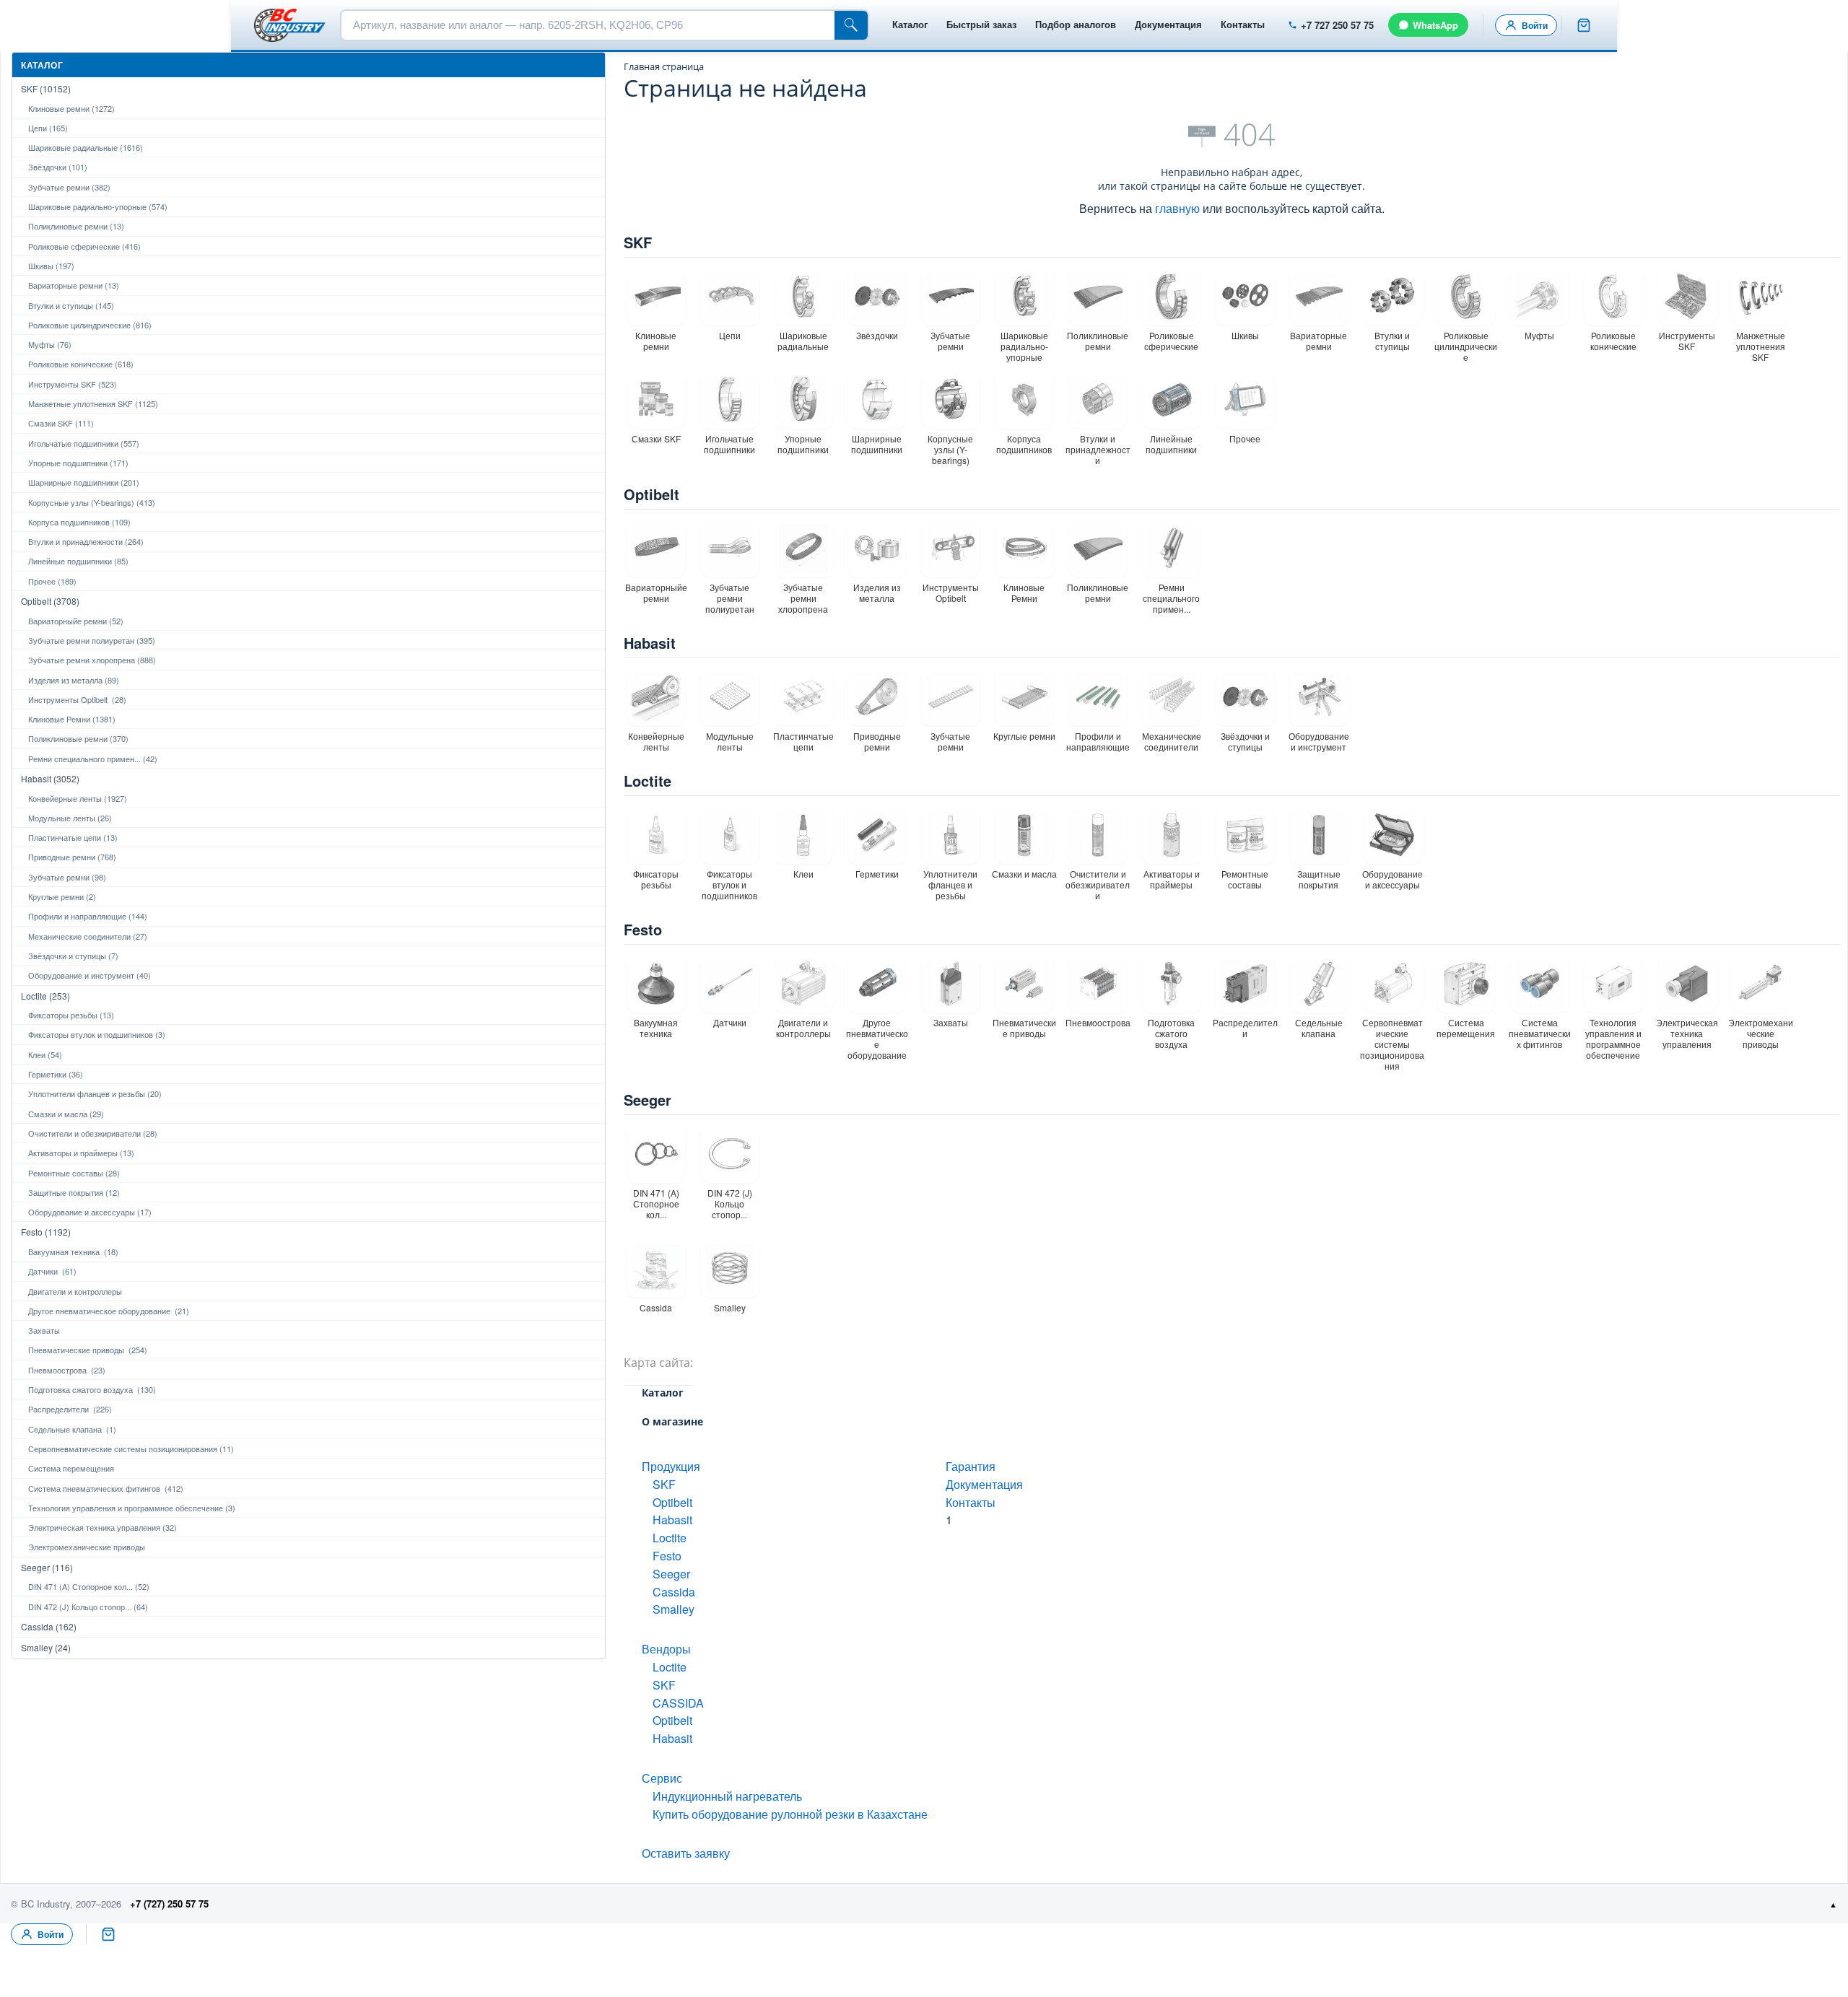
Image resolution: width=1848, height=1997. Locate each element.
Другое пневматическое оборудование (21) (109, 1311)
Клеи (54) (45, 1054)
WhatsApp (1435, 25)
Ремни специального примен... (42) (93, 759)
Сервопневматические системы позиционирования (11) (131, 1448)
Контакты (1243, 24)
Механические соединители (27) (88, 936)
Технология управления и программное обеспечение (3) (132, 1508)
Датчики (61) (52, 1271)
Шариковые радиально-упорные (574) (98, 206)
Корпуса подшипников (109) (79, 522)
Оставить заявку (686, 1853)
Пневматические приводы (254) (88, 1350)
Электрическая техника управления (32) (103, 1527)
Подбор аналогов (1076, 24)
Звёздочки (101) (58, 167)
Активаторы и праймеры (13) (81, 1153)
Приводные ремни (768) (72, 857)
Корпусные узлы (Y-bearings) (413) (92, 502)
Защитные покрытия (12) (74, 1192)
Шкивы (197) (51, 266)
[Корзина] (1584, 25)
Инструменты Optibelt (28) (77, 699)
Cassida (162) (49, 1626)
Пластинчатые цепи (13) (73, 837)
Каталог (910, 24)
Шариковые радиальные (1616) (86, 147)
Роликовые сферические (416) (84, 246)
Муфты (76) (50, 344)
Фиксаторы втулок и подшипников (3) (97, 1034)
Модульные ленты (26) (70, 818)
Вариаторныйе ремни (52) (76, 621)
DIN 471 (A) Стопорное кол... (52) (89, 1586)
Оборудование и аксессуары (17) (90, 1212)
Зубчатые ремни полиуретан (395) (92, 640)
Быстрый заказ (981, 24)
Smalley (674, 1609)
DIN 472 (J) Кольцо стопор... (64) (88, 1607)
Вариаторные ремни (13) (74, 285)
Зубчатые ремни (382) (69, 187)
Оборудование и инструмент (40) (90, 975)
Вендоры (666, 1649)
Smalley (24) (46, 1647)
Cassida (674, 1592)
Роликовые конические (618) (81, 364)
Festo (643, 929)
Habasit (650, 643)
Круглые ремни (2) (62, 896)
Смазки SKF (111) (61, 423)
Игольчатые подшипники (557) (84, 443)
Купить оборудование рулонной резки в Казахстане (790, 1814)
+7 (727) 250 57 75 (169, 1904)
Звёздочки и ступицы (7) (73, 956)
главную (1177, 208)
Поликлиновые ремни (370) (78, 738)
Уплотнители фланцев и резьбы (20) (95, 1093)
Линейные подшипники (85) (78, 561)
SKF (638, 242)
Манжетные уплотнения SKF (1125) (93, 403)
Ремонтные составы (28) (74, 1173)
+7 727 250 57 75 (1337, 25)
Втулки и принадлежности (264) (86, 541)
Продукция (671, 1466)
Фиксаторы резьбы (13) (71, 1015)
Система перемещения (71, 1468)
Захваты (44, 1330)
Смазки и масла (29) (66, 1114)
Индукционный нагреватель (727, 1796)
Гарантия (971, 1466)
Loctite (648, 781)
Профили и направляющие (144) (88, 916)
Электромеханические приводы (87, 1547)
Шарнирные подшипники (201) (84, 482)
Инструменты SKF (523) (73, 384)
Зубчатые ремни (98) (67, 877)
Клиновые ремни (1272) (71, 108)
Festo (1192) (46, 1232)
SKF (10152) (46, 88)
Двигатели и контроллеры (75, 1291)
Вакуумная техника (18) (73, 1251)
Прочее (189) (52, 581)
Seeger (648, 1100)
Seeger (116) (47, 1567)
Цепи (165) (48, 128)
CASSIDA (678, 1703)
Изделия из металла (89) (74, 680)
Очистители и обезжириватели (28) (93, 1133)
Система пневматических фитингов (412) (106, 1488)
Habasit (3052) (50, 778)
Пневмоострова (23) (67, 1370)
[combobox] (588, 25)
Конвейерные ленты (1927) (78, 798)
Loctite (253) (45, 996)
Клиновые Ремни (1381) (72, 719)
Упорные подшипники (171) (78, 463)
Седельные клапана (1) (72, 1429)
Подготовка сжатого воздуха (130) (92, 1389)
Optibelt (651, 494)
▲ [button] (1833, 1904)
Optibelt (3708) (50, 601)
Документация (1168, 24)
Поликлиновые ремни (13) (76, 226)
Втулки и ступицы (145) (71, 305)
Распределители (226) (70, 1409)
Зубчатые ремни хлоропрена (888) (92, 660)
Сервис (662, 1778)
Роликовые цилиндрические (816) (90, 325)
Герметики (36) (56, 1074)
